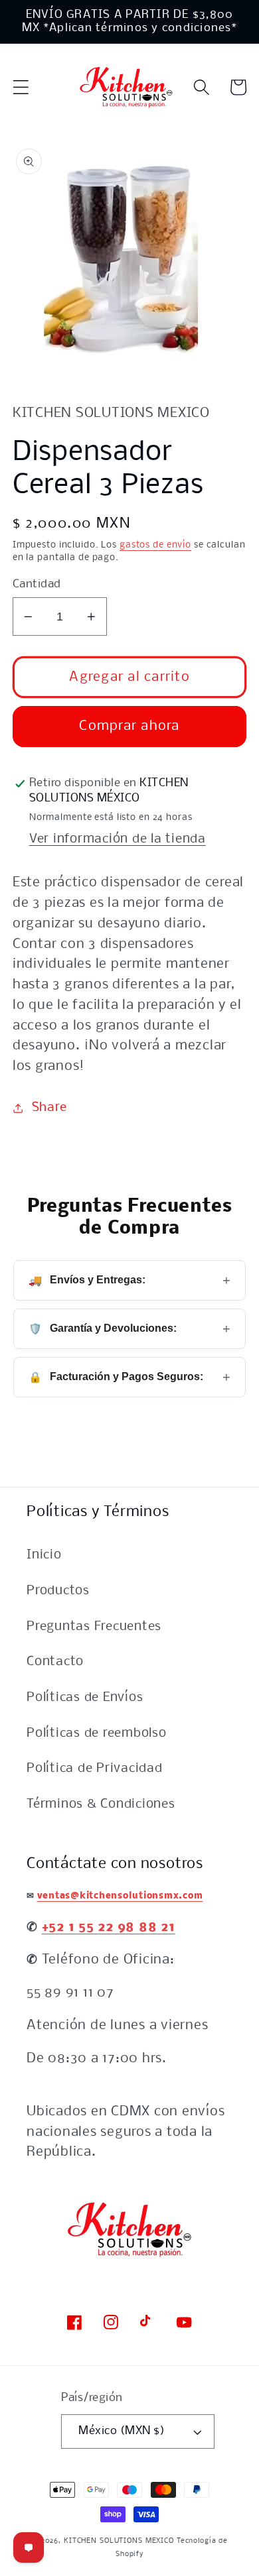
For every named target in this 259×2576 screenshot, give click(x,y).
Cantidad (37, 584)
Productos (58, 1591)
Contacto (55, 1662)
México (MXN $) (122, 2431)
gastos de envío (155, 545)
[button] (21, 87)
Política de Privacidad (95, 1769)
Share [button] (49, 1108)
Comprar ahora (129, 726)
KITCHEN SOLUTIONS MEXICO (119, 2541)
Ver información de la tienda (118, 839)
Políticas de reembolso (97, 1733)
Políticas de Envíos (85, 1698)
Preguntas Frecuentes (94, 1627)
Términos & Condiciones (101, 1804)
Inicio (44, 1555)
